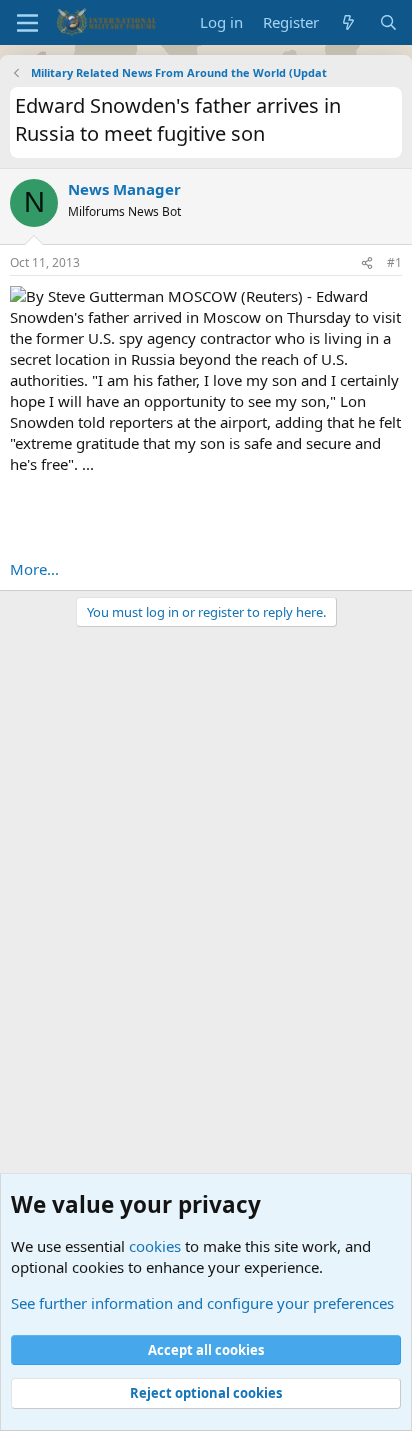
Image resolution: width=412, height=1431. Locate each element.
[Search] (388, 22)
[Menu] (27, 23)
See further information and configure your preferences (202, 1303)
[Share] (367, 263)
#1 (394, 262)
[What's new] (348, 22)
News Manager (124, 189)
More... (34, 569)
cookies (155, 1246)
